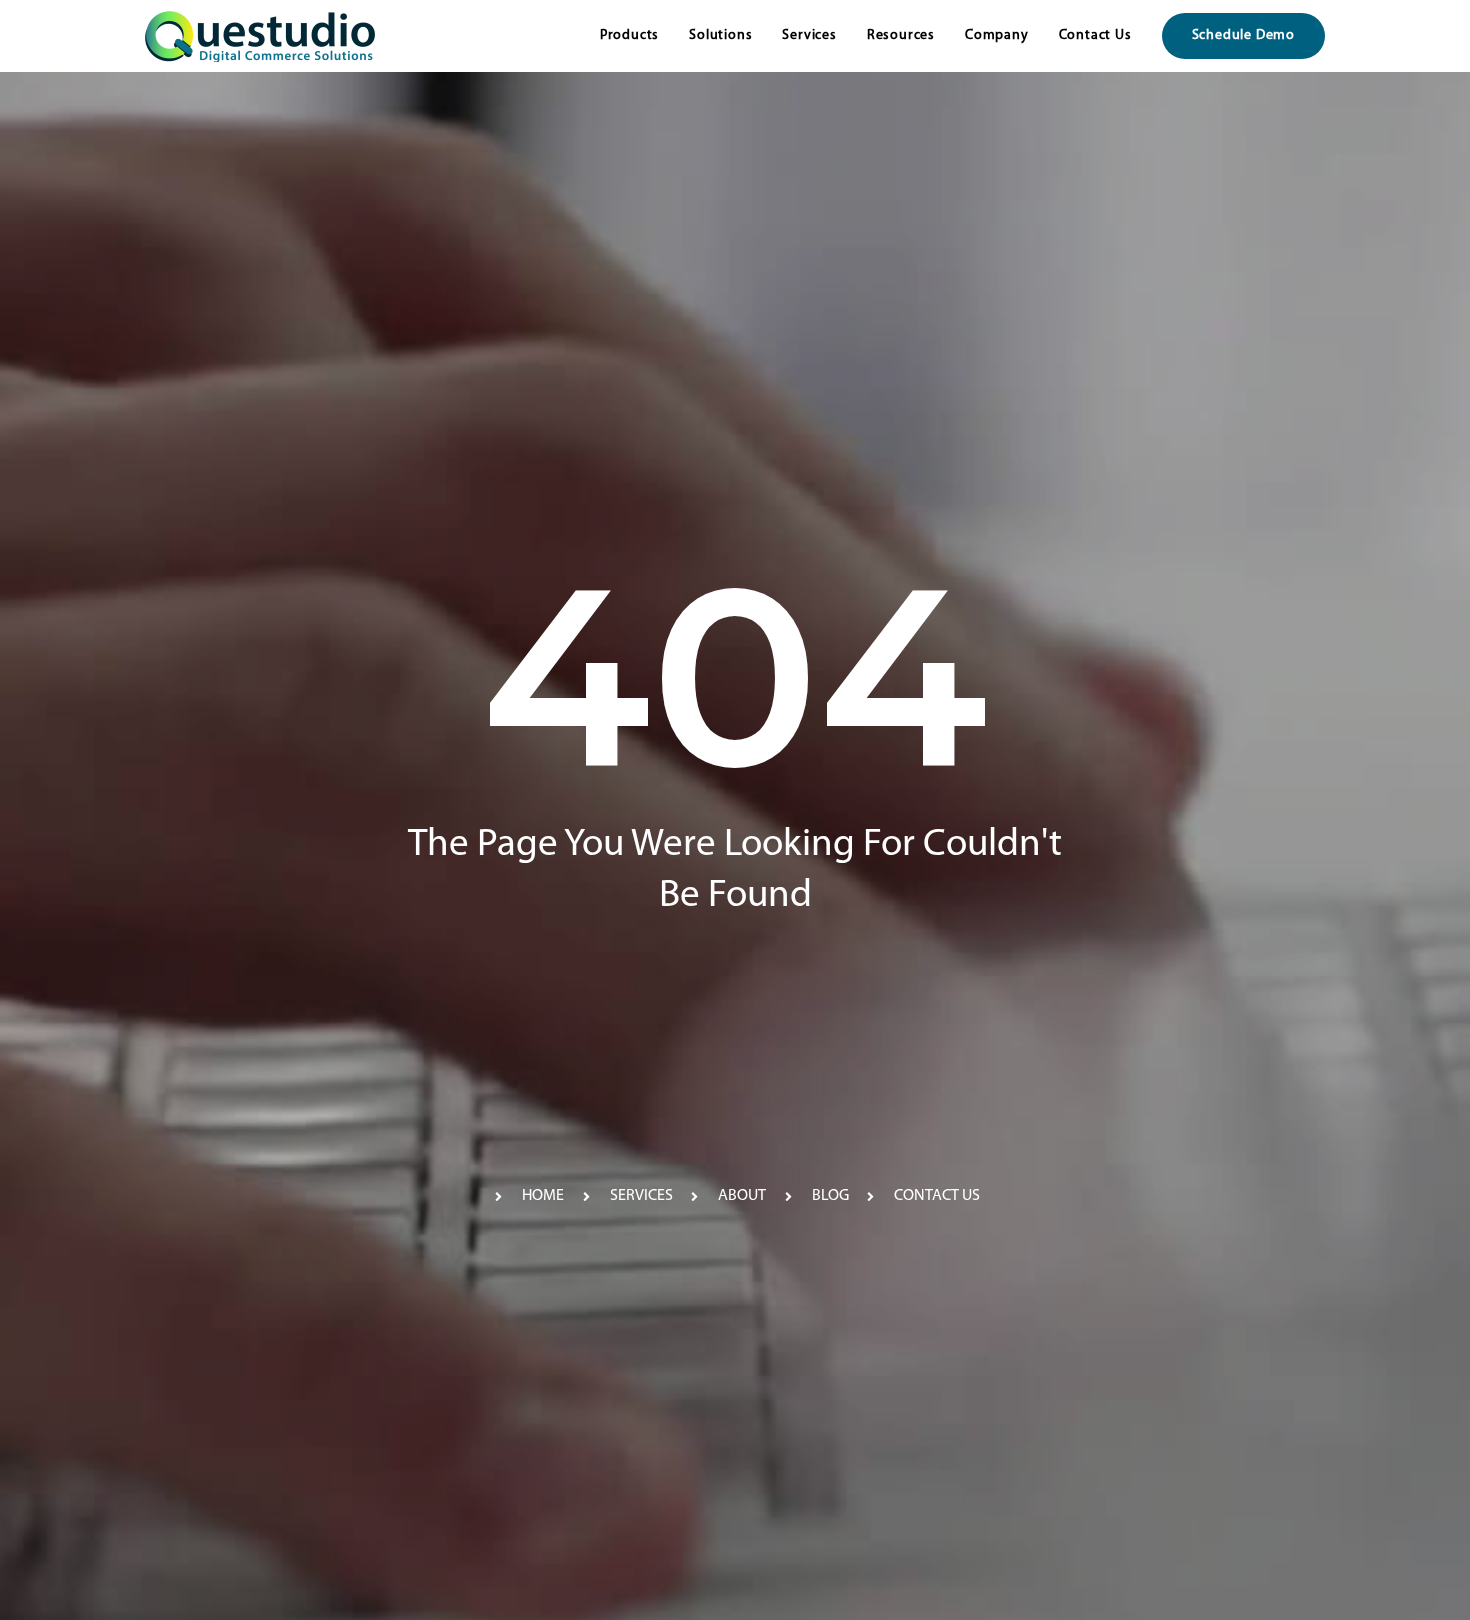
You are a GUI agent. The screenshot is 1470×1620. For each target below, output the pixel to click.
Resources (901, 35)
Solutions (720, 35)
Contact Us (1095, 35)
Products (629, 35)
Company (997, 35)
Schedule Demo (1243, 35)
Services (809, 35)
